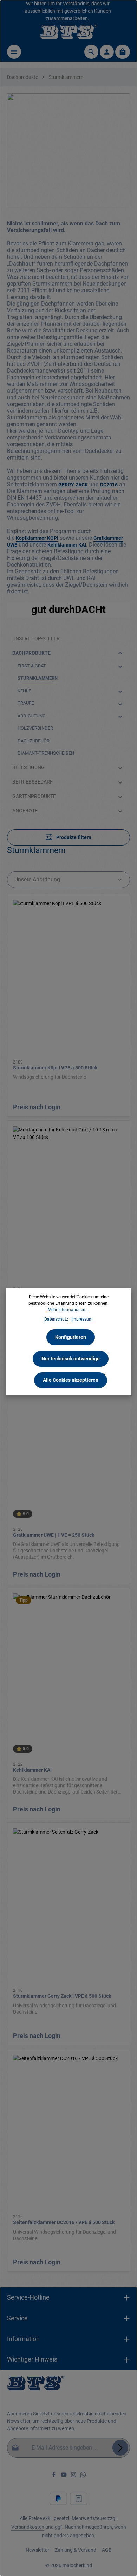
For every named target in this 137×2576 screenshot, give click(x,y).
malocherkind (77, 2565)
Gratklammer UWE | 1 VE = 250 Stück (54, 1535)
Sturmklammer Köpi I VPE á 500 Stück (55, 1068)
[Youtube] (64, 2476)
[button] (120, 653)
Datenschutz (56, 1319)
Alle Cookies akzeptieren (71, 1380)
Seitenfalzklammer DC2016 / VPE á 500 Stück (64, 2222)
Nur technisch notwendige (71, 1359)
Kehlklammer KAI (32, 1770)
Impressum (82, 1319)
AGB (107, 2550)
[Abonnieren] (120, 2448)
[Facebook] (54, 2476)
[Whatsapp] (83, 2476)
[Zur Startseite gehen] (69, 32)
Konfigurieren (71, 1337)
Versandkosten (28, 2527)
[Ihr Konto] (107, 52)
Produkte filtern (73, 837)
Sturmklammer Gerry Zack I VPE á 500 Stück (62, 1996)
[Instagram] (74, 2476)
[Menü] (14, 52)
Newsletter (37, 2550)
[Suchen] (91, 52)
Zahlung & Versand (76, 2550)
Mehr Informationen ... (69, 1310)
